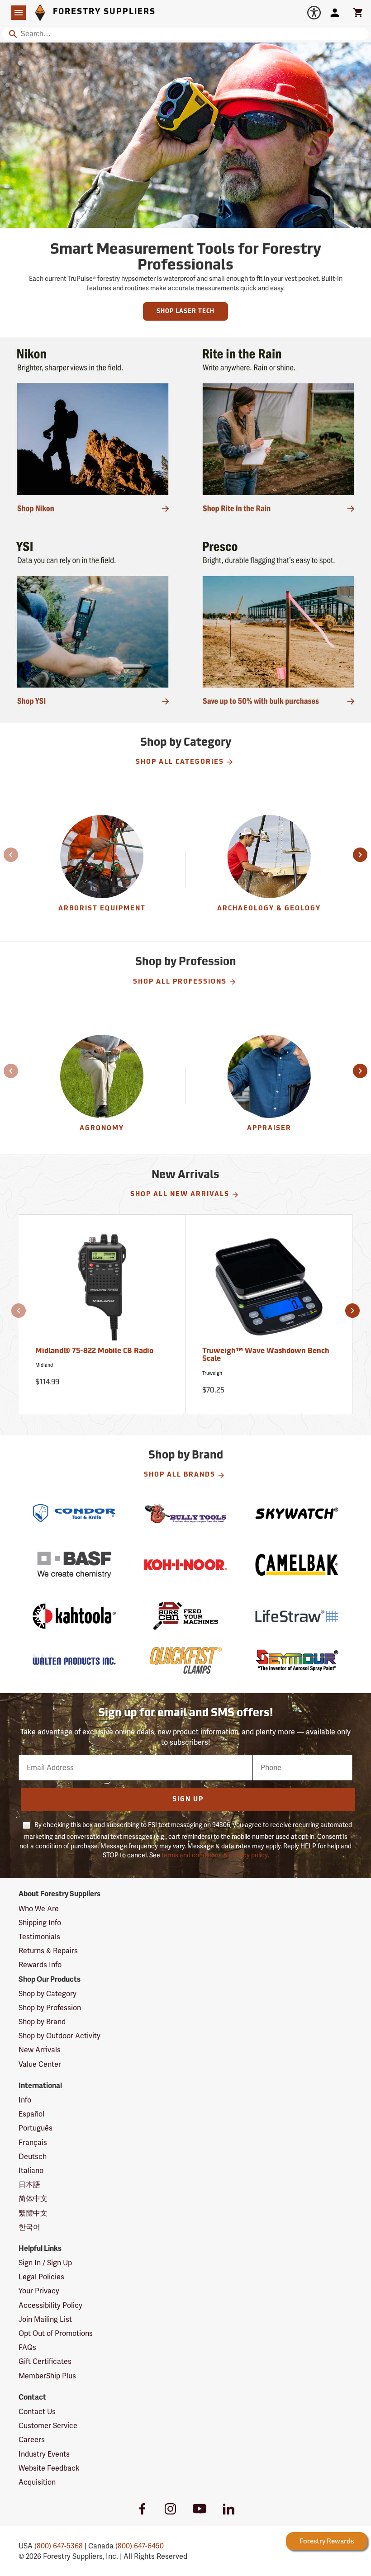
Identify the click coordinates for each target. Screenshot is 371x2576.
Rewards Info (40, 1965)
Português (36, 2128)
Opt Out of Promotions (56, 2333)
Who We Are (39, 1909)
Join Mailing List (45, 2319)
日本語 (29, 2185)
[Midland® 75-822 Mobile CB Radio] (102, 1290)
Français (33, 2143)
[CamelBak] (297, 1565)
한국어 (29, 2227)
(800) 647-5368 (59, 2546)
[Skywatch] (297, 1513)
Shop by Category (48, 1994)
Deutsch (33, 2157)
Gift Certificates (45, 2361)
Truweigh (212, 1373)
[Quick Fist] (185, 1660)
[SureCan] (185, 1616)
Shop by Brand (42, 2022)
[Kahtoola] (74, 1616)
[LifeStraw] (297, 1616)
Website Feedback (49, 2468)
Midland (44, 1365)
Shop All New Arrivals (180, 1195)
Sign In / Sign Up (45, 2263)
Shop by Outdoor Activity (59, 2036)
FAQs (27, 2347)
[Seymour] (297, 1660)
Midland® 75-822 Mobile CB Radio (94, 1351)
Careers (32, 2440)
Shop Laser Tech (185, 311)
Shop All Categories (180, 762)
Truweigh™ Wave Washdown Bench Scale (266, 1355)
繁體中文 (33, 2213)
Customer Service (48, 2426)
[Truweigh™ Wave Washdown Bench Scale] (269, 1290)
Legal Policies (41, 2277)
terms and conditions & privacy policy (214, 1855)
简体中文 (33, 2199)
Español (31, 2114)
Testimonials (39, 1937)
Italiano (31, 2171)
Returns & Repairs (48, 1951)
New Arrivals (40, 2050)
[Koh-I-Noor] (185, 1565)
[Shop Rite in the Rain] (278, 430)
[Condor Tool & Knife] (74, 1513)
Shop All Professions (180, 982)
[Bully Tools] (185, 1513)
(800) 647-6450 (140, 2546)
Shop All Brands (180, 1475)
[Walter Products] (74, 1660)
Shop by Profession (50, 2008)
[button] (5, 855)
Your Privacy (39, 2291)
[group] (102, 869)
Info (25, 2100)
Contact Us (37, 2412)
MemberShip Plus (47, 2376)
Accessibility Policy (50, 2305)
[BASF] (74, 1565)
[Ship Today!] (93, 430)
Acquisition (37, 2482)
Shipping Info (40, 1923)
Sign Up (188, 1800)
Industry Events (44, 2454)
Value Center (40, 2064)
